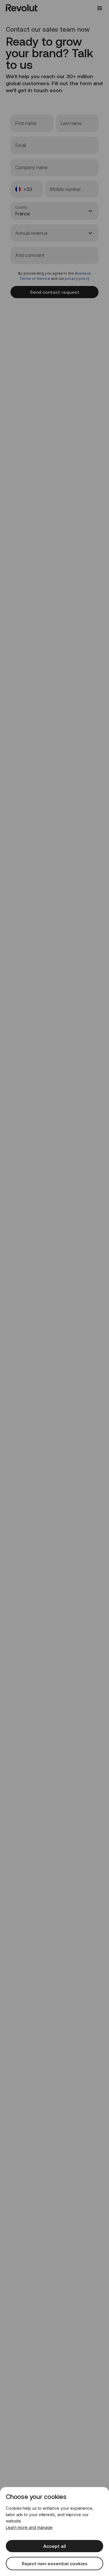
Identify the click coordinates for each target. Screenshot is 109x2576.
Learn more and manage (29, 2527)
